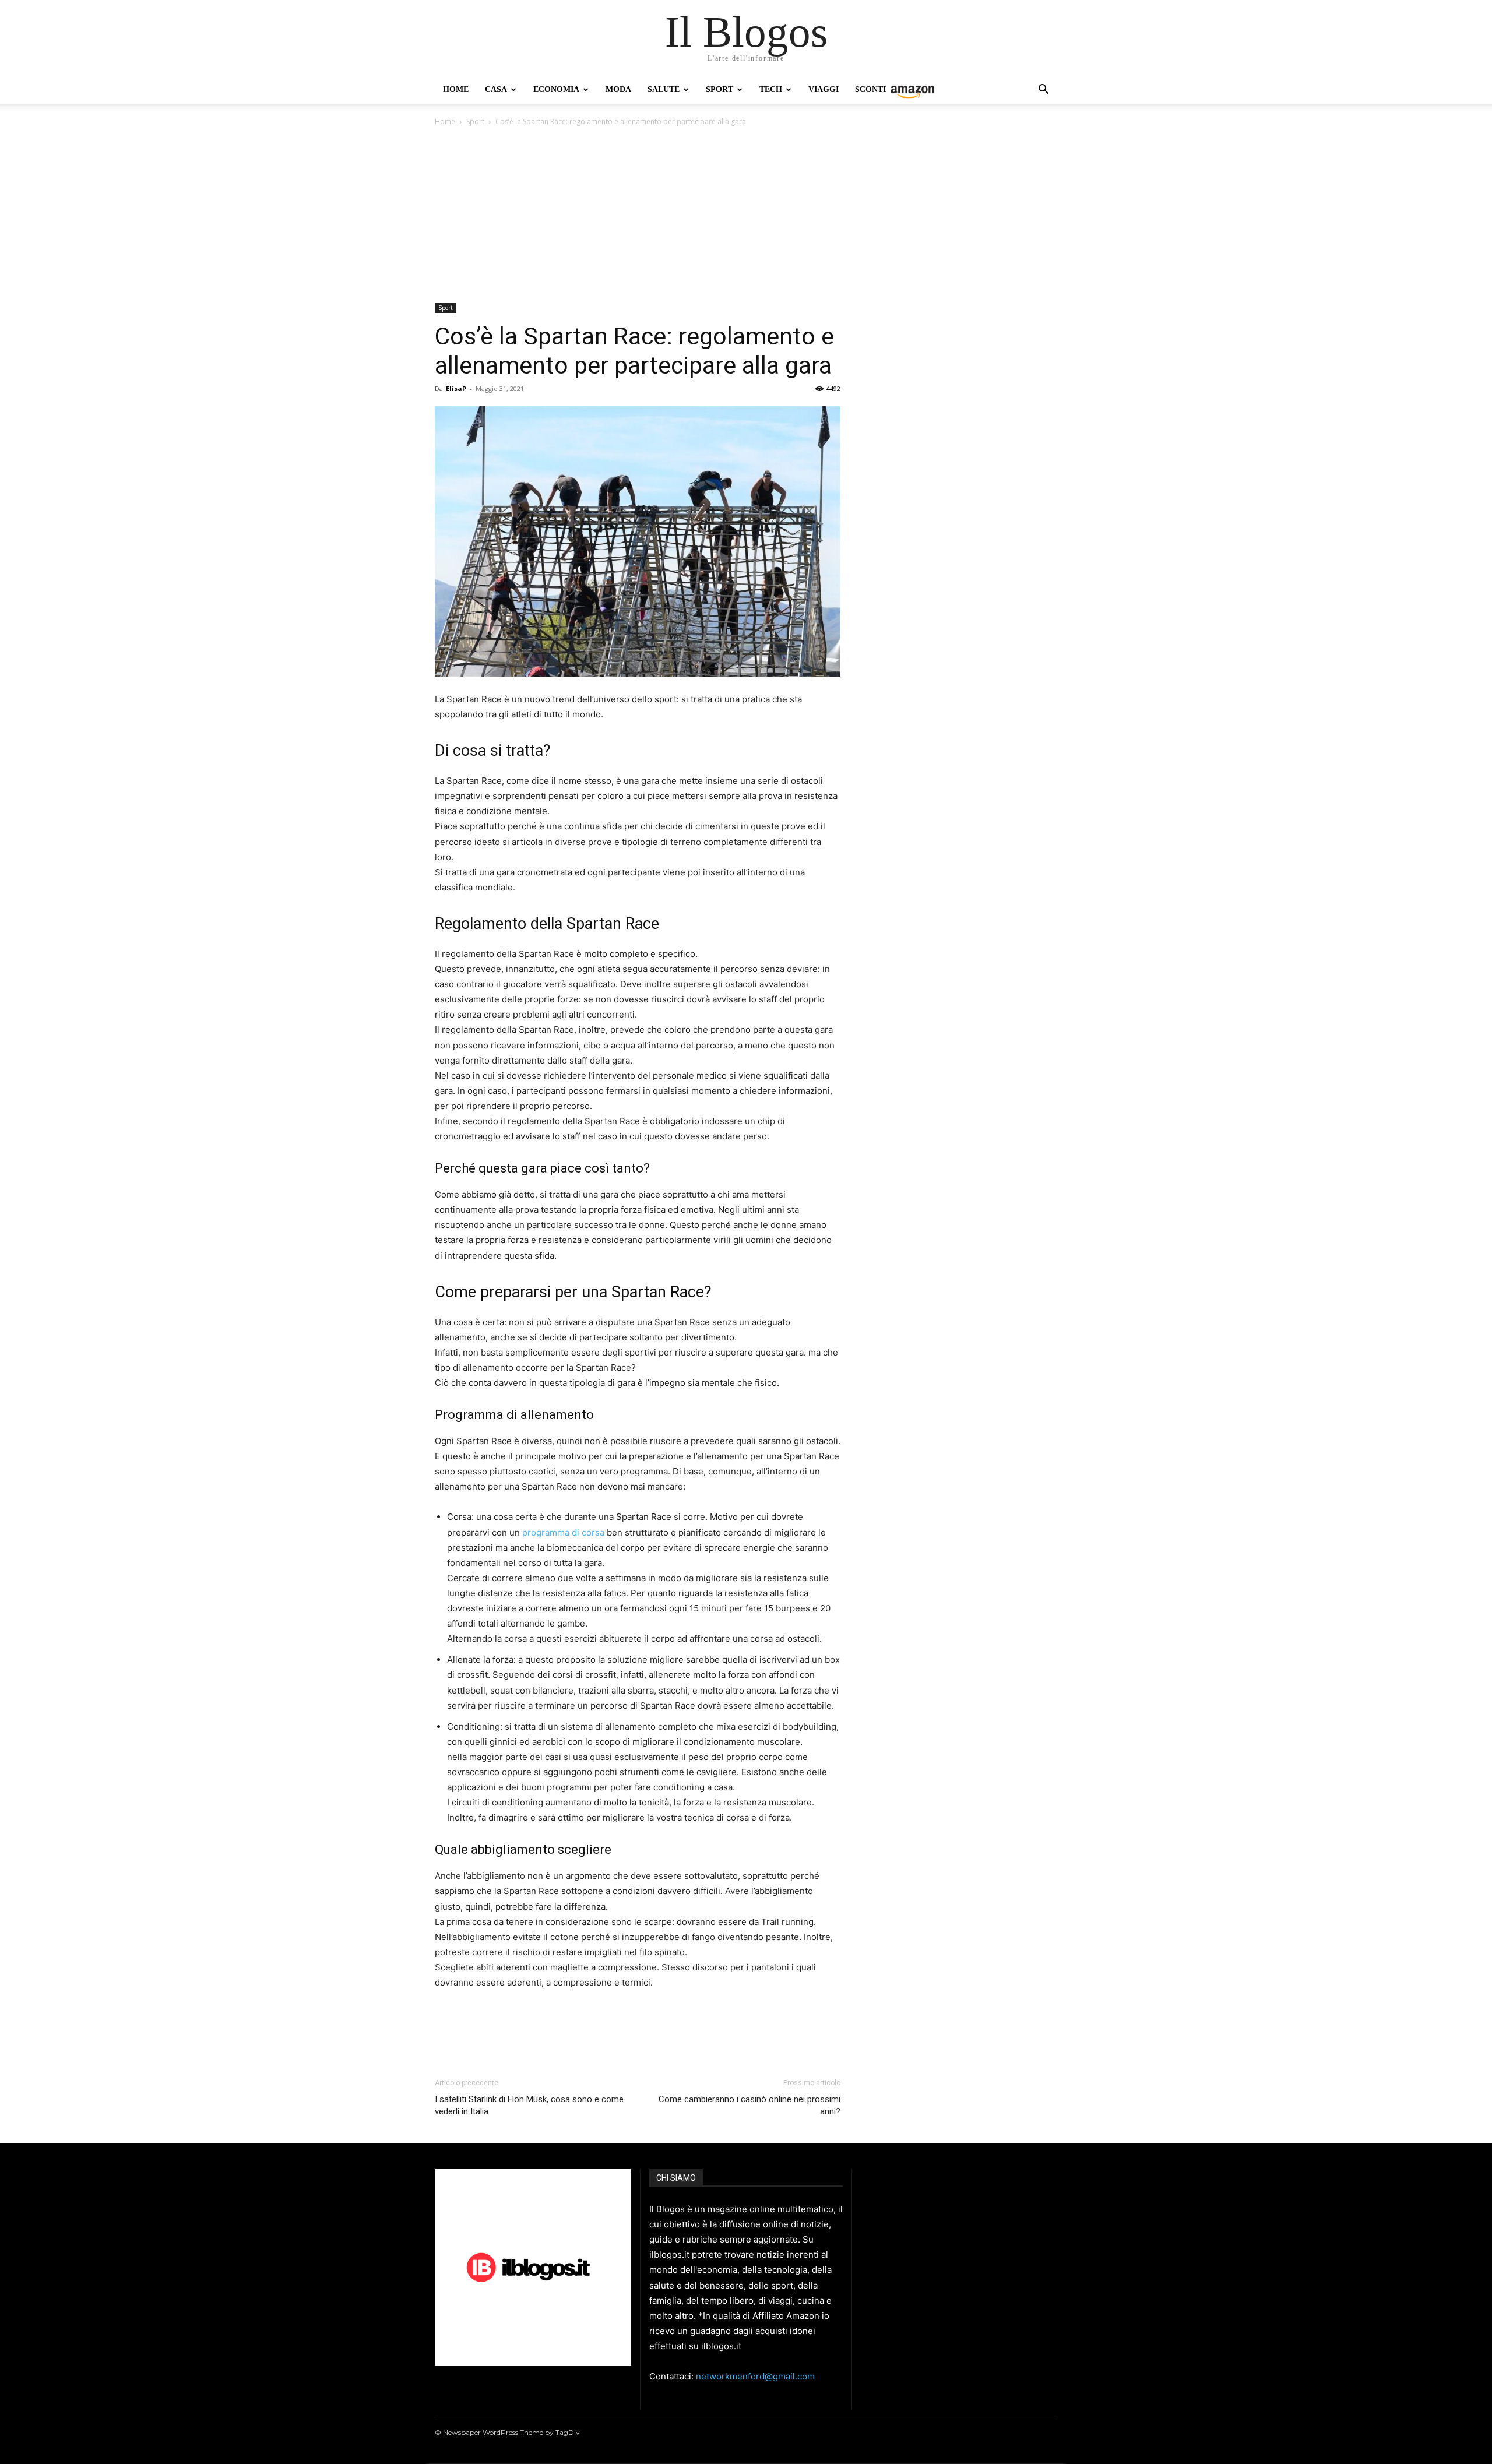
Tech (771, 89)
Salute (664, 89)
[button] (1043, 91)
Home (456, 89)
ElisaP (456, 388)
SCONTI (870, 89)
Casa (496, 89)
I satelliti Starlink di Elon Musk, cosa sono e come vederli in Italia (529, 2105)
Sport (719, 89)
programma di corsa (563, 1532)
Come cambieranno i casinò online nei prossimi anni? (749, 2105)
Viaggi (824, 89)
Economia (556, 89)
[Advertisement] (746, 216)
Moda (618, 89)
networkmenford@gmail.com (755, 2376)
